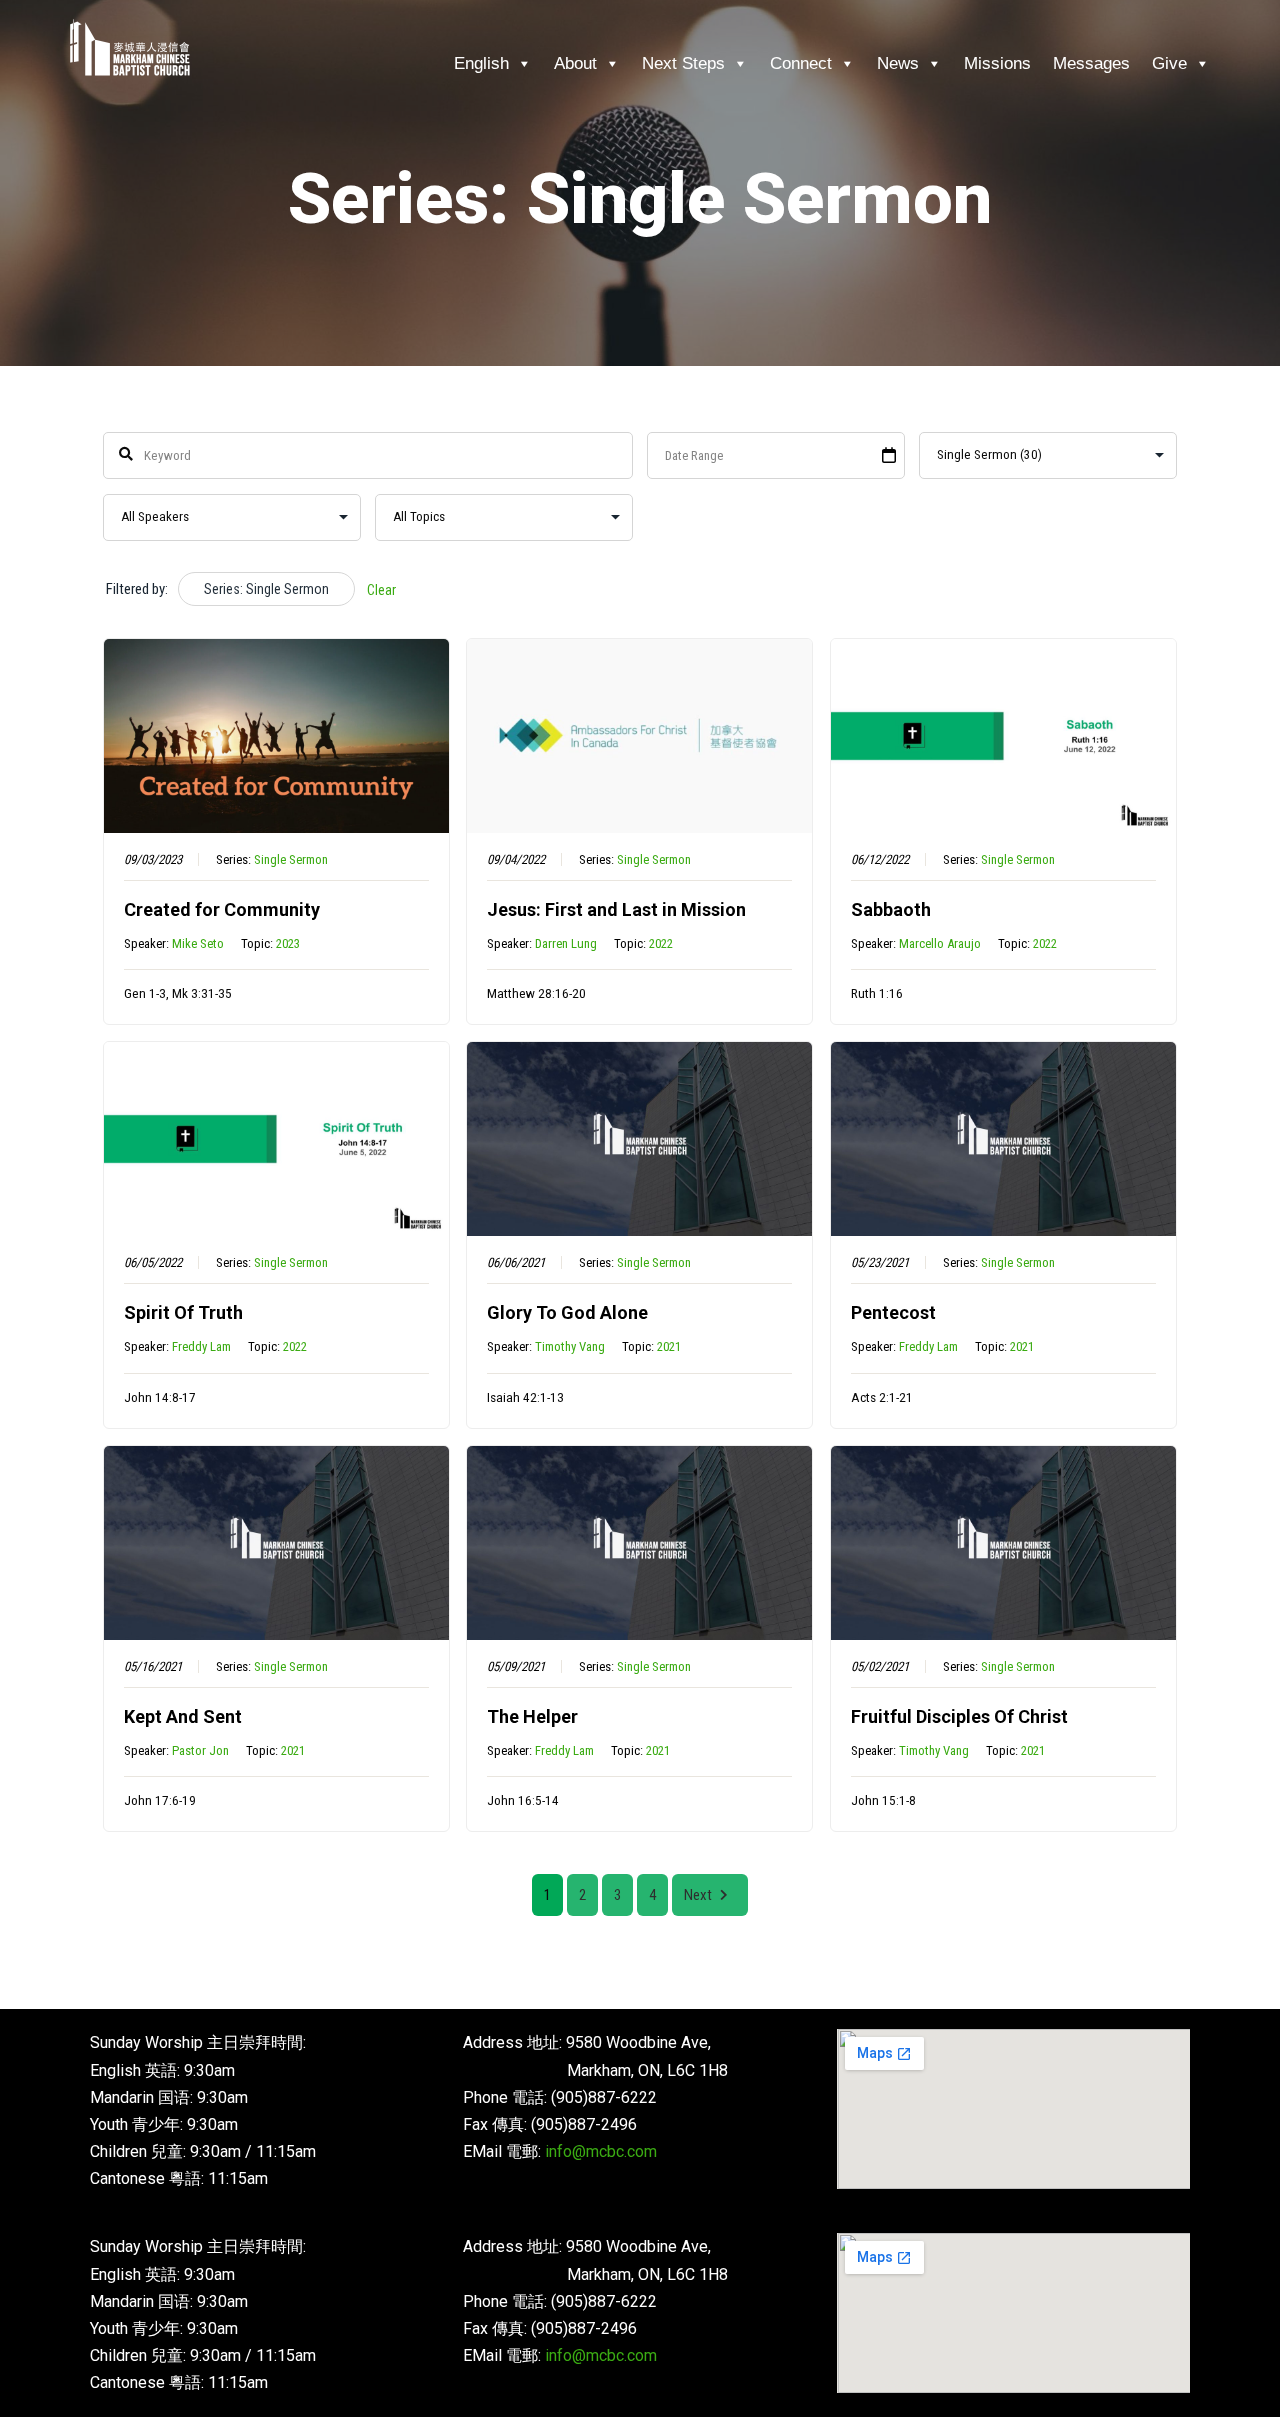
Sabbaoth (891, 909)
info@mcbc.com (601, 2151)
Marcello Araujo (940, 943)
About (575, 63)
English (481, 63)
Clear (381, 590)
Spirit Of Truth (183, 1312)
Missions (997, 63)
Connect (801, 63)
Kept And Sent (183, 1716)
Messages (1091, 63)
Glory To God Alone (567, 1312)
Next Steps (683, 63)
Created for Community (222, 909)
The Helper (532, 1716)
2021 (669, 1346)
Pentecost (893, 1312)
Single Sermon (291, 859)
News (898, 63)
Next (698, 1895)
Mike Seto (198, 943)
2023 (288, 943)
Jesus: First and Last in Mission (616, 909)
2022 (661, 943)
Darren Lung (566, 943)
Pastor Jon (200, 1750)
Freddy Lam (201, 1346)
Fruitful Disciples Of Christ (959, 1716)
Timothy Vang (570, 1346)
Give (1169, 63)
